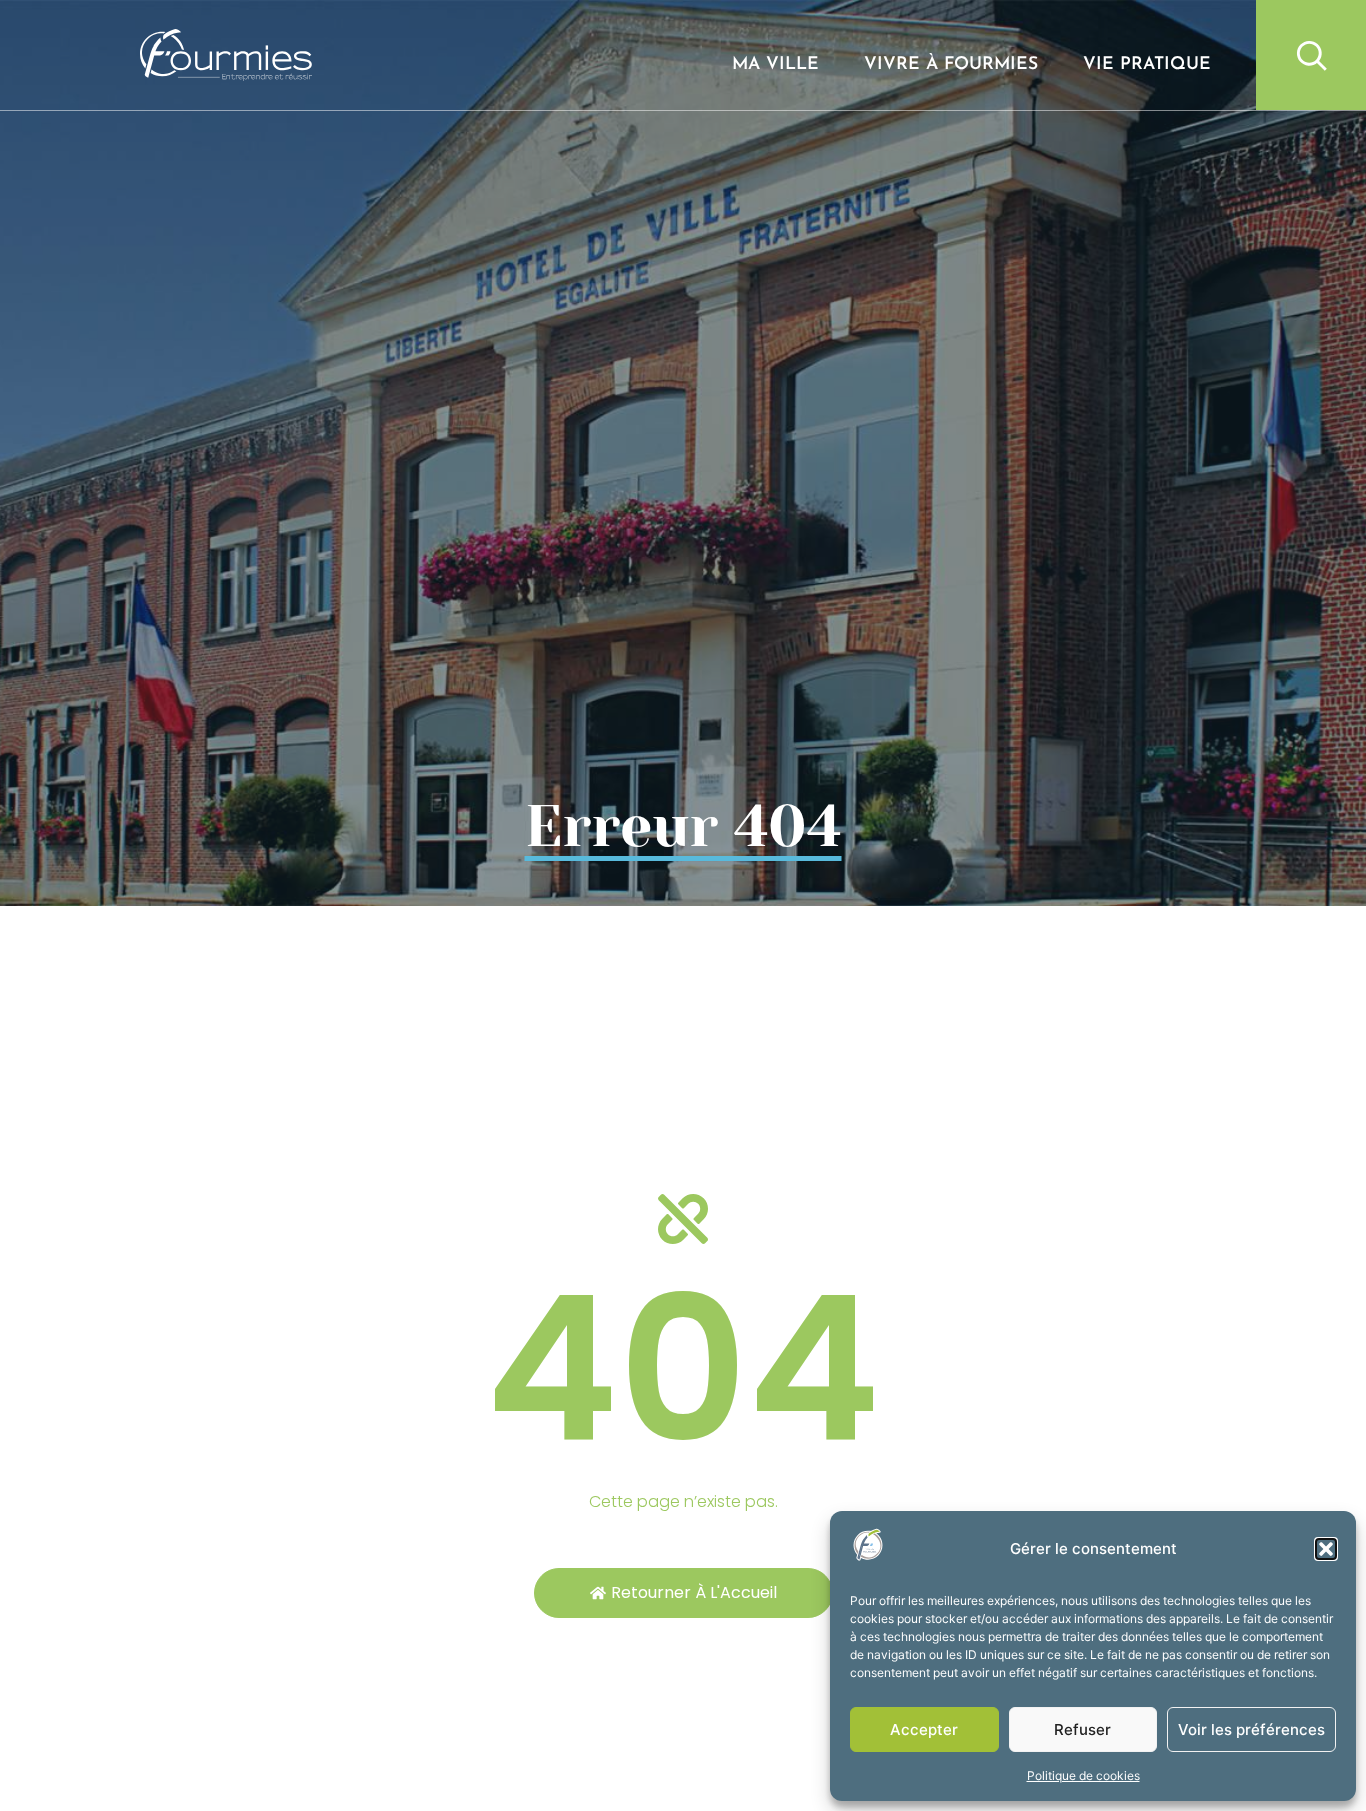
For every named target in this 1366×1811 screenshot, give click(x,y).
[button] (1326, 1549)
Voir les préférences (1251, 1729)
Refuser (1082, 1729)
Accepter (924, 1729)
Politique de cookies (1083, 1775)
